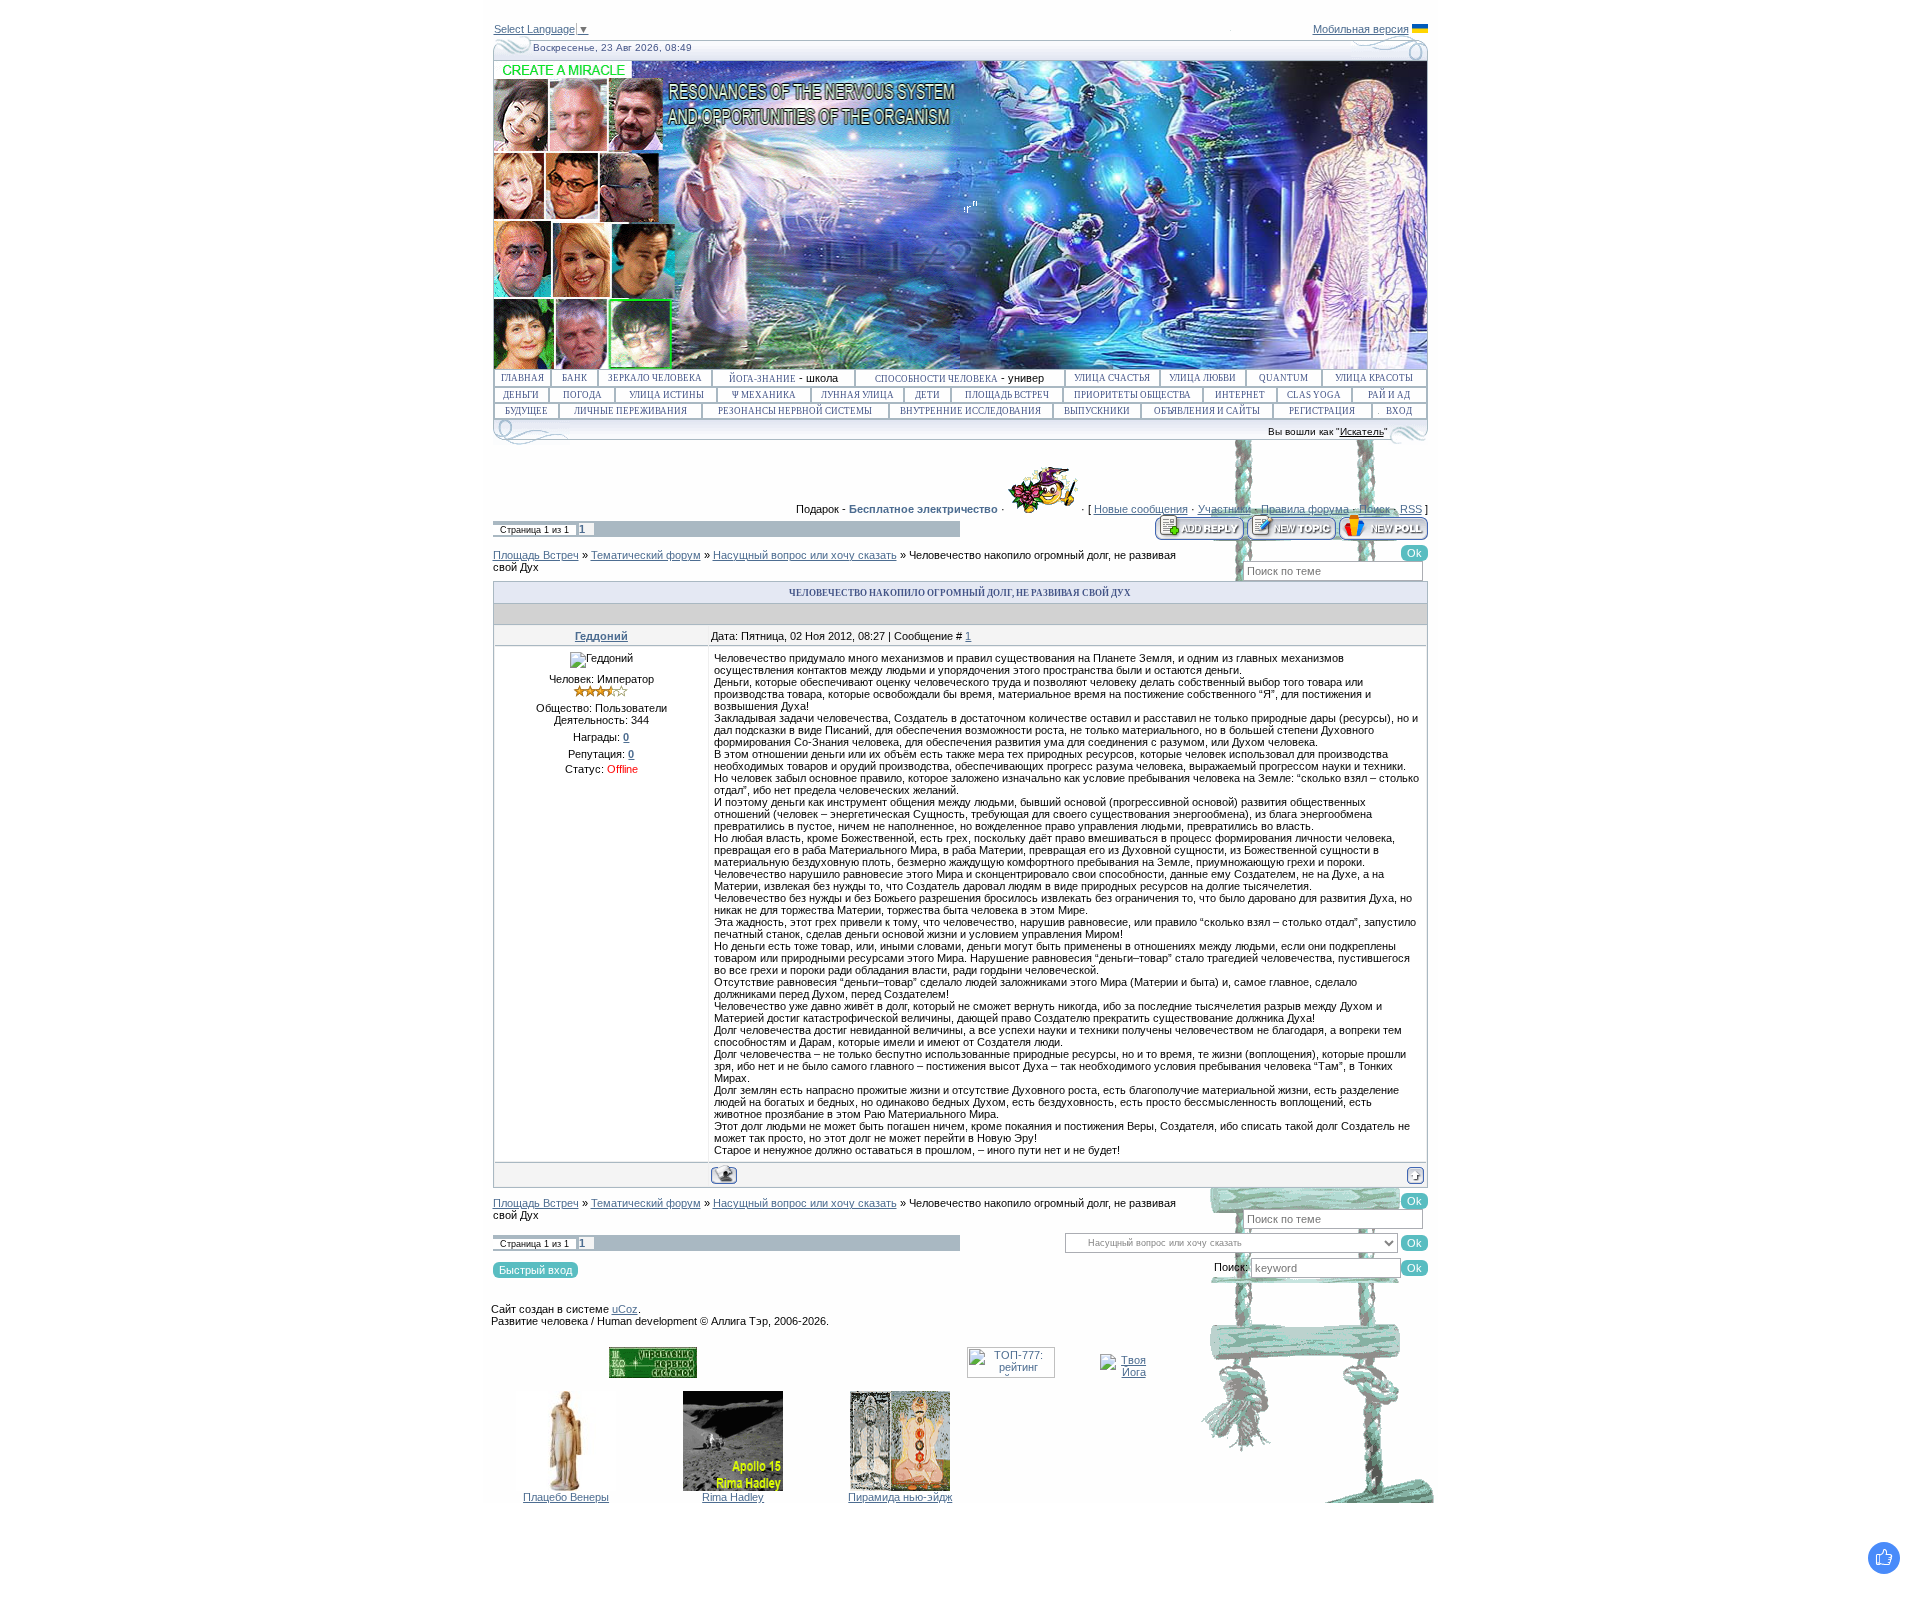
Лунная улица (857, 395)
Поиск (1374, 509)
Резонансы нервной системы (795, 411)
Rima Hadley (733, 1497)
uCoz (625, 1309)
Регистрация (1322, 411)
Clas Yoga (1314, 395)
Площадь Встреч (1007, 395)
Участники (1224, 509)
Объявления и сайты (1207, 411)
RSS (1411, 509)
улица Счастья (1112, 378)
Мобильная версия (1361, 29)
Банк (574, 378)
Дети (927, 395)
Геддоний (601, 636)
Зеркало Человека (655, 378)
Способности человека (936, 379)
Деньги (521, 395)
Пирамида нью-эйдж (900, 1497)
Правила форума (1305, 509)
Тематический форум (646, 555)
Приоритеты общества (1132, 395)
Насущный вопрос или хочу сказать (805, 555)
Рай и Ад (1389, 395)
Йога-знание (762, 379)
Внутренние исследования (970, 411)
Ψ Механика (764, 395)
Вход (1399, 411)
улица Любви (1202, 378)
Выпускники (1097, 411)
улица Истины (666, 395)
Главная (522, 378)
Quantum (1283, 378)
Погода (582, 395)
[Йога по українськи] (1420, 29)
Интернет (1240, 395)
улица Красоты (1374, 378)
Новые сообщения (1141, 509)
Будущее (526, 411)
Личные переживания (630, 411)
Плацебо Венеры (566, 1497)
